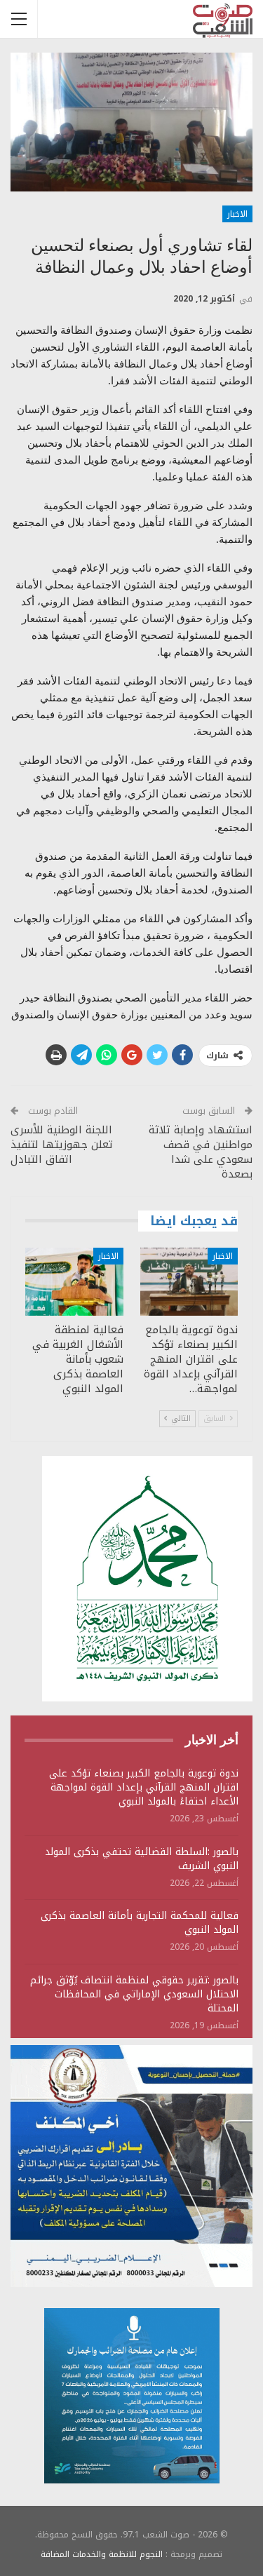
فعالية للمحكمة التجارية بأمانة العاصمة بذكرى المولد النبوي (140, 1923)
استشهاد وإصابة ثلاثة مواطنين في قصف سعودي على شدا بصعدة (201, 1152)
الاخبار (237, 214)
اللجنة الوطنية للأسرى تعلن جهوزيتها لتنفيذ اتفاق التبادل (62, 1145)
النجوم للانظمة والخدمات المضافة (102, 2554)
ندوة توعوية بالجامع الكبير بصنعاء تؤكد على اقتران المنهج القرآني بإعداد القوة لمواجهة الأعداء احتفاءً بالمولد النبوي (144, 1787)
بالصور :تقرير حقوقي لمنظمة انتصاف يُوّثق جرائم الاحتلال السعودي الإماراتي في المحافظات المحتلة (134, 1994)
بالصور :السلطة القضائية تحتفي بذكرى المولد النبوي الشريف (142, 1859)
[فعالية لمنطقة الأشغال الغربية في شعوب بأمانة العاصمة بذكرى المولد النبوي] (74, 1282)
